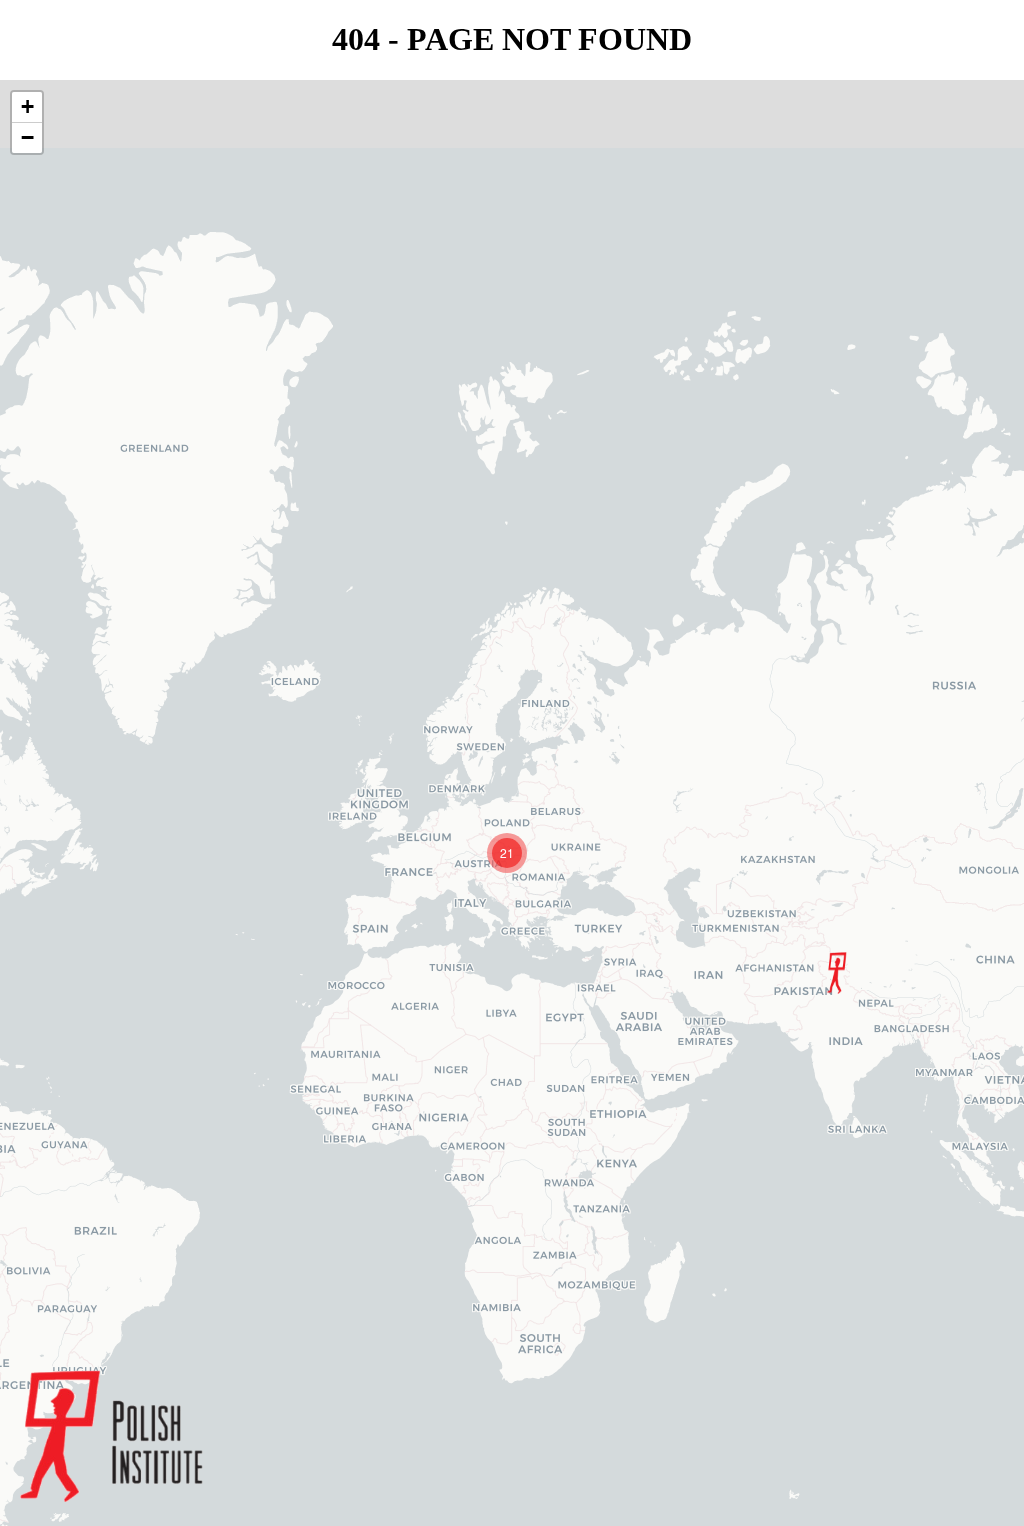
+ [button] (27, 106)
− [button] (27, 137)
